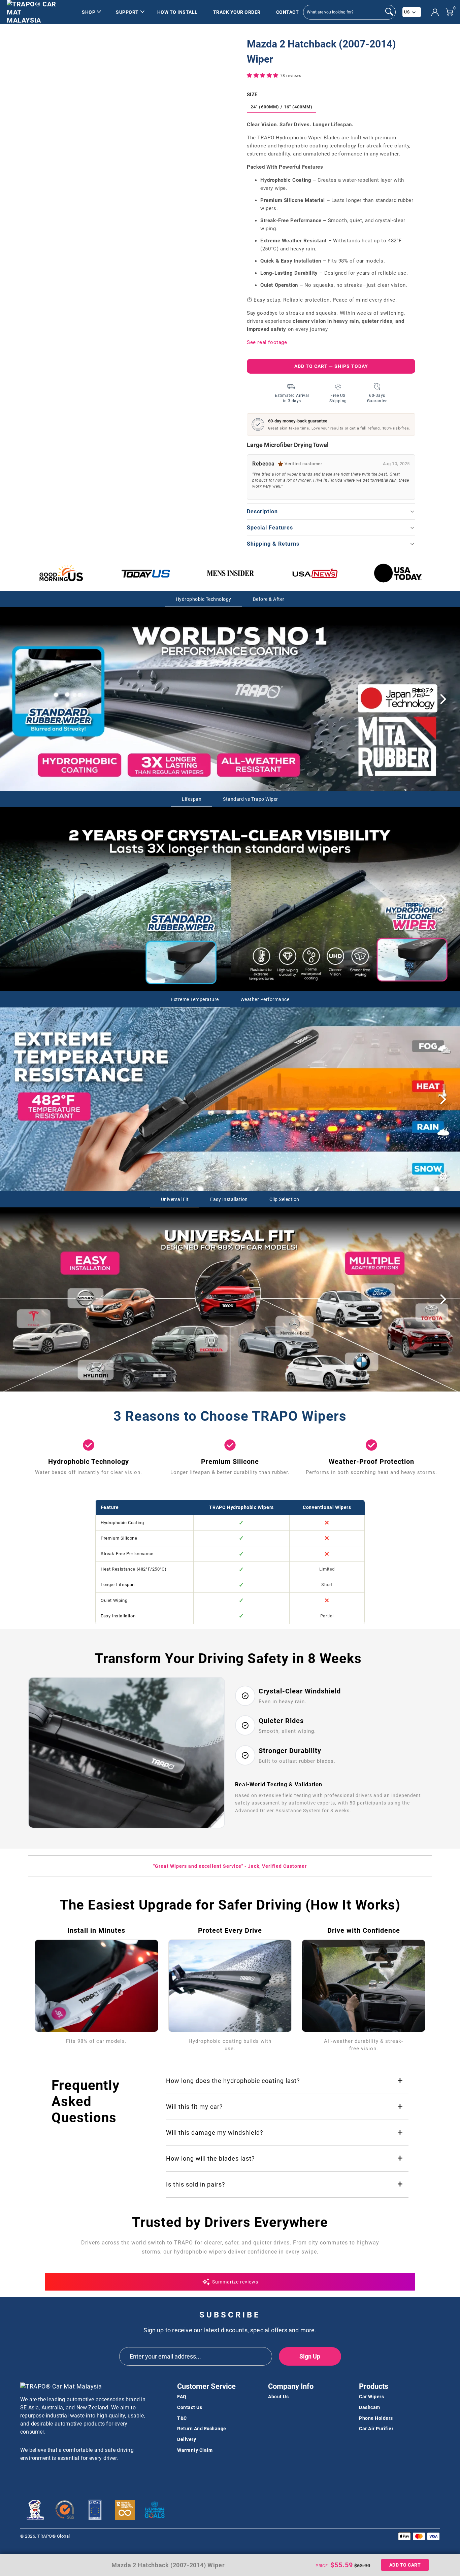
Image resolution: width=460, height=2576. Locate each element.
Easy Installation (229, 1199)
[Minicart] (449, 12)
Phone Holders (376, 2418)
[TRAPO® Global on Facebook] (25, 2476)
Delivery (187, 2439)
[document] (137, 76)
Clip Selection (284, 1199)
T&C (182, 2418)
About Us (278, 2397)
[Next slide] (443, 699)
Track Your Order (237, 12)
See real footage (267, 342)
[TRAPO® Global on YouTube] (37, 2476)
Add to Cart (405, 2565)
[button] (264, 75)
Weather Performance (265, 999)
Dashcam (370, 2407)
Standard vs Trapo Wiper (251, 799)
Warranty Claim (195, 2450)
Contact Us (190, 2407)
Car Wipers (371, 2397)
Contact (288, 12)
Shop (89, 12)
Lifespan (192, 799)
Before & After (269, 599)
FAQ (182, 2397)
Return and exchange (202, 2429)
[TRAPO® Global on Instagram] (50, 2476)
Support (127, 12)
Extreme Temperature (195, 999)
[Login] (435, 12)
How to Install (177, 12)
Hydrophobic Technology (204, 599)
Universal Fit (175, 1199)
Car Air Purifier (376, 2429)
